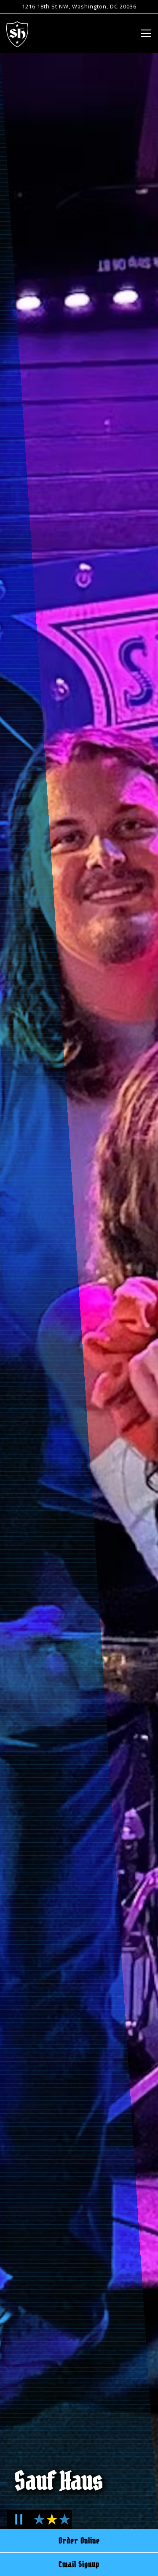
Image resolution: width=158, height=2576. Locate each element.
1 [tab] (38, 2524)
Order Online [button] (79, 2541)
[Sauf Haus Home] (17, 33)
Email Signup (79, 2564)
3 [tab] (63, 2524)
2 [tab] (50, 2524)
